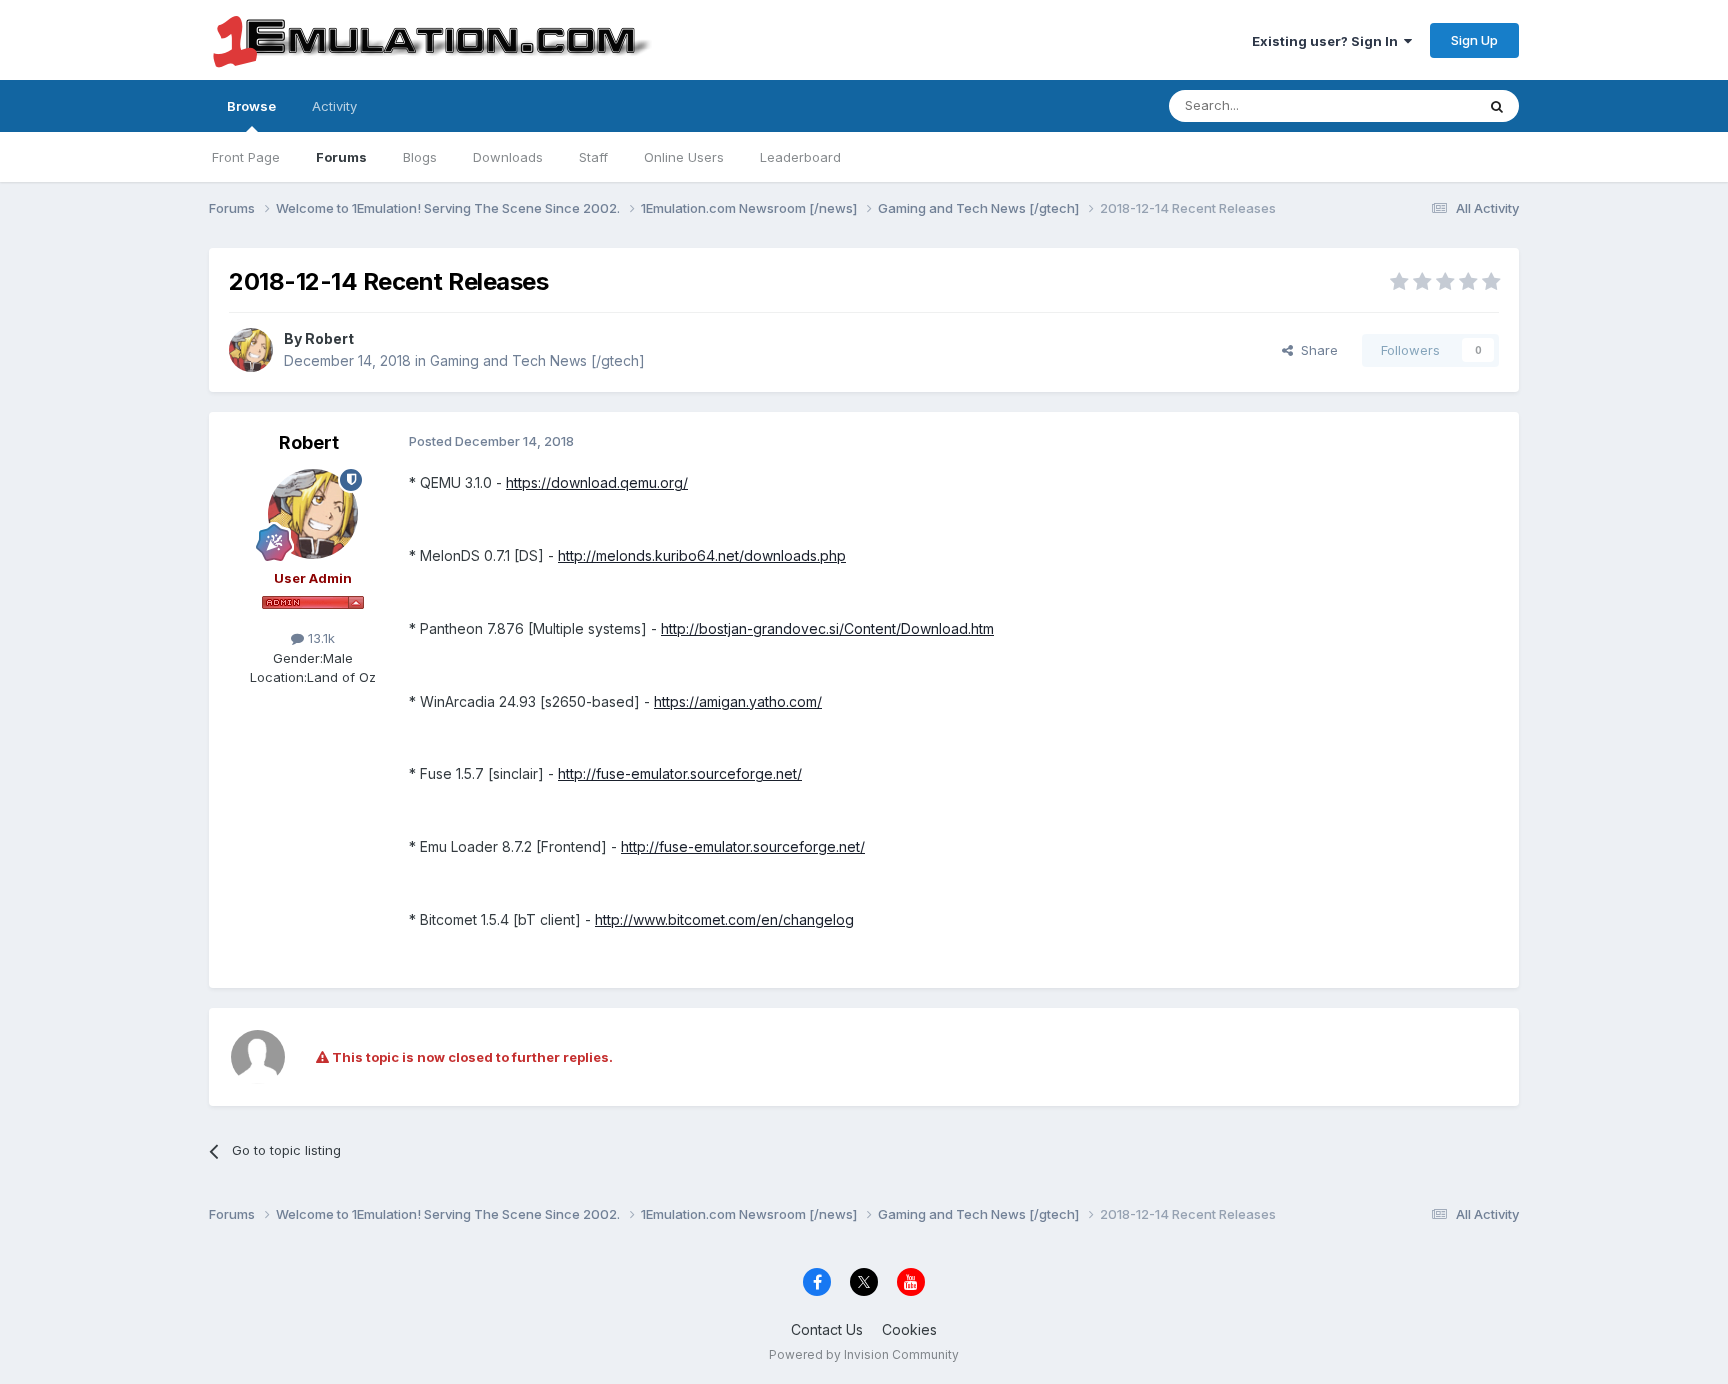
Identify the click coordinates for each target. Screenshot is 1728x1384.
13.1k (319, 638)
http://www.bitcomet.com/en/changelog (724, 919)
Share (1315, 350)
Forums (341, 157)
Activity (334, 106)
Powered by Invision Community (864, 1354)
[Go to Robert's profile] (251, 350)
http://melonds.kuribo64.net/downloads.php (702, 555)
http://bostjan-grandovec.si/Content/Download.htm (827, 628)
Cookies (909, 1329)
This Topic (1416, 105)
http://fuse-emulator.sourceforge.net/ (680, 773)
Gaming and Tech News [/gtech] (537, 360)
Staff (593, 157)
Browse (251, 106)
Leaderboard (800, 157)
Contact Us (827, 1329)
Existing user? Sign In (1328, 41)
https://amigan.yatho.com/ (738, 701)
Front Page (246, 157)
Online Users (684, 157)
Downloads (508, 157)
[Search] (1497, 106)
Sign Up (1474, 40)
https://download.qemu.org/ (597, 482)
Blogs (420, 157)
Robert (329, 338)
